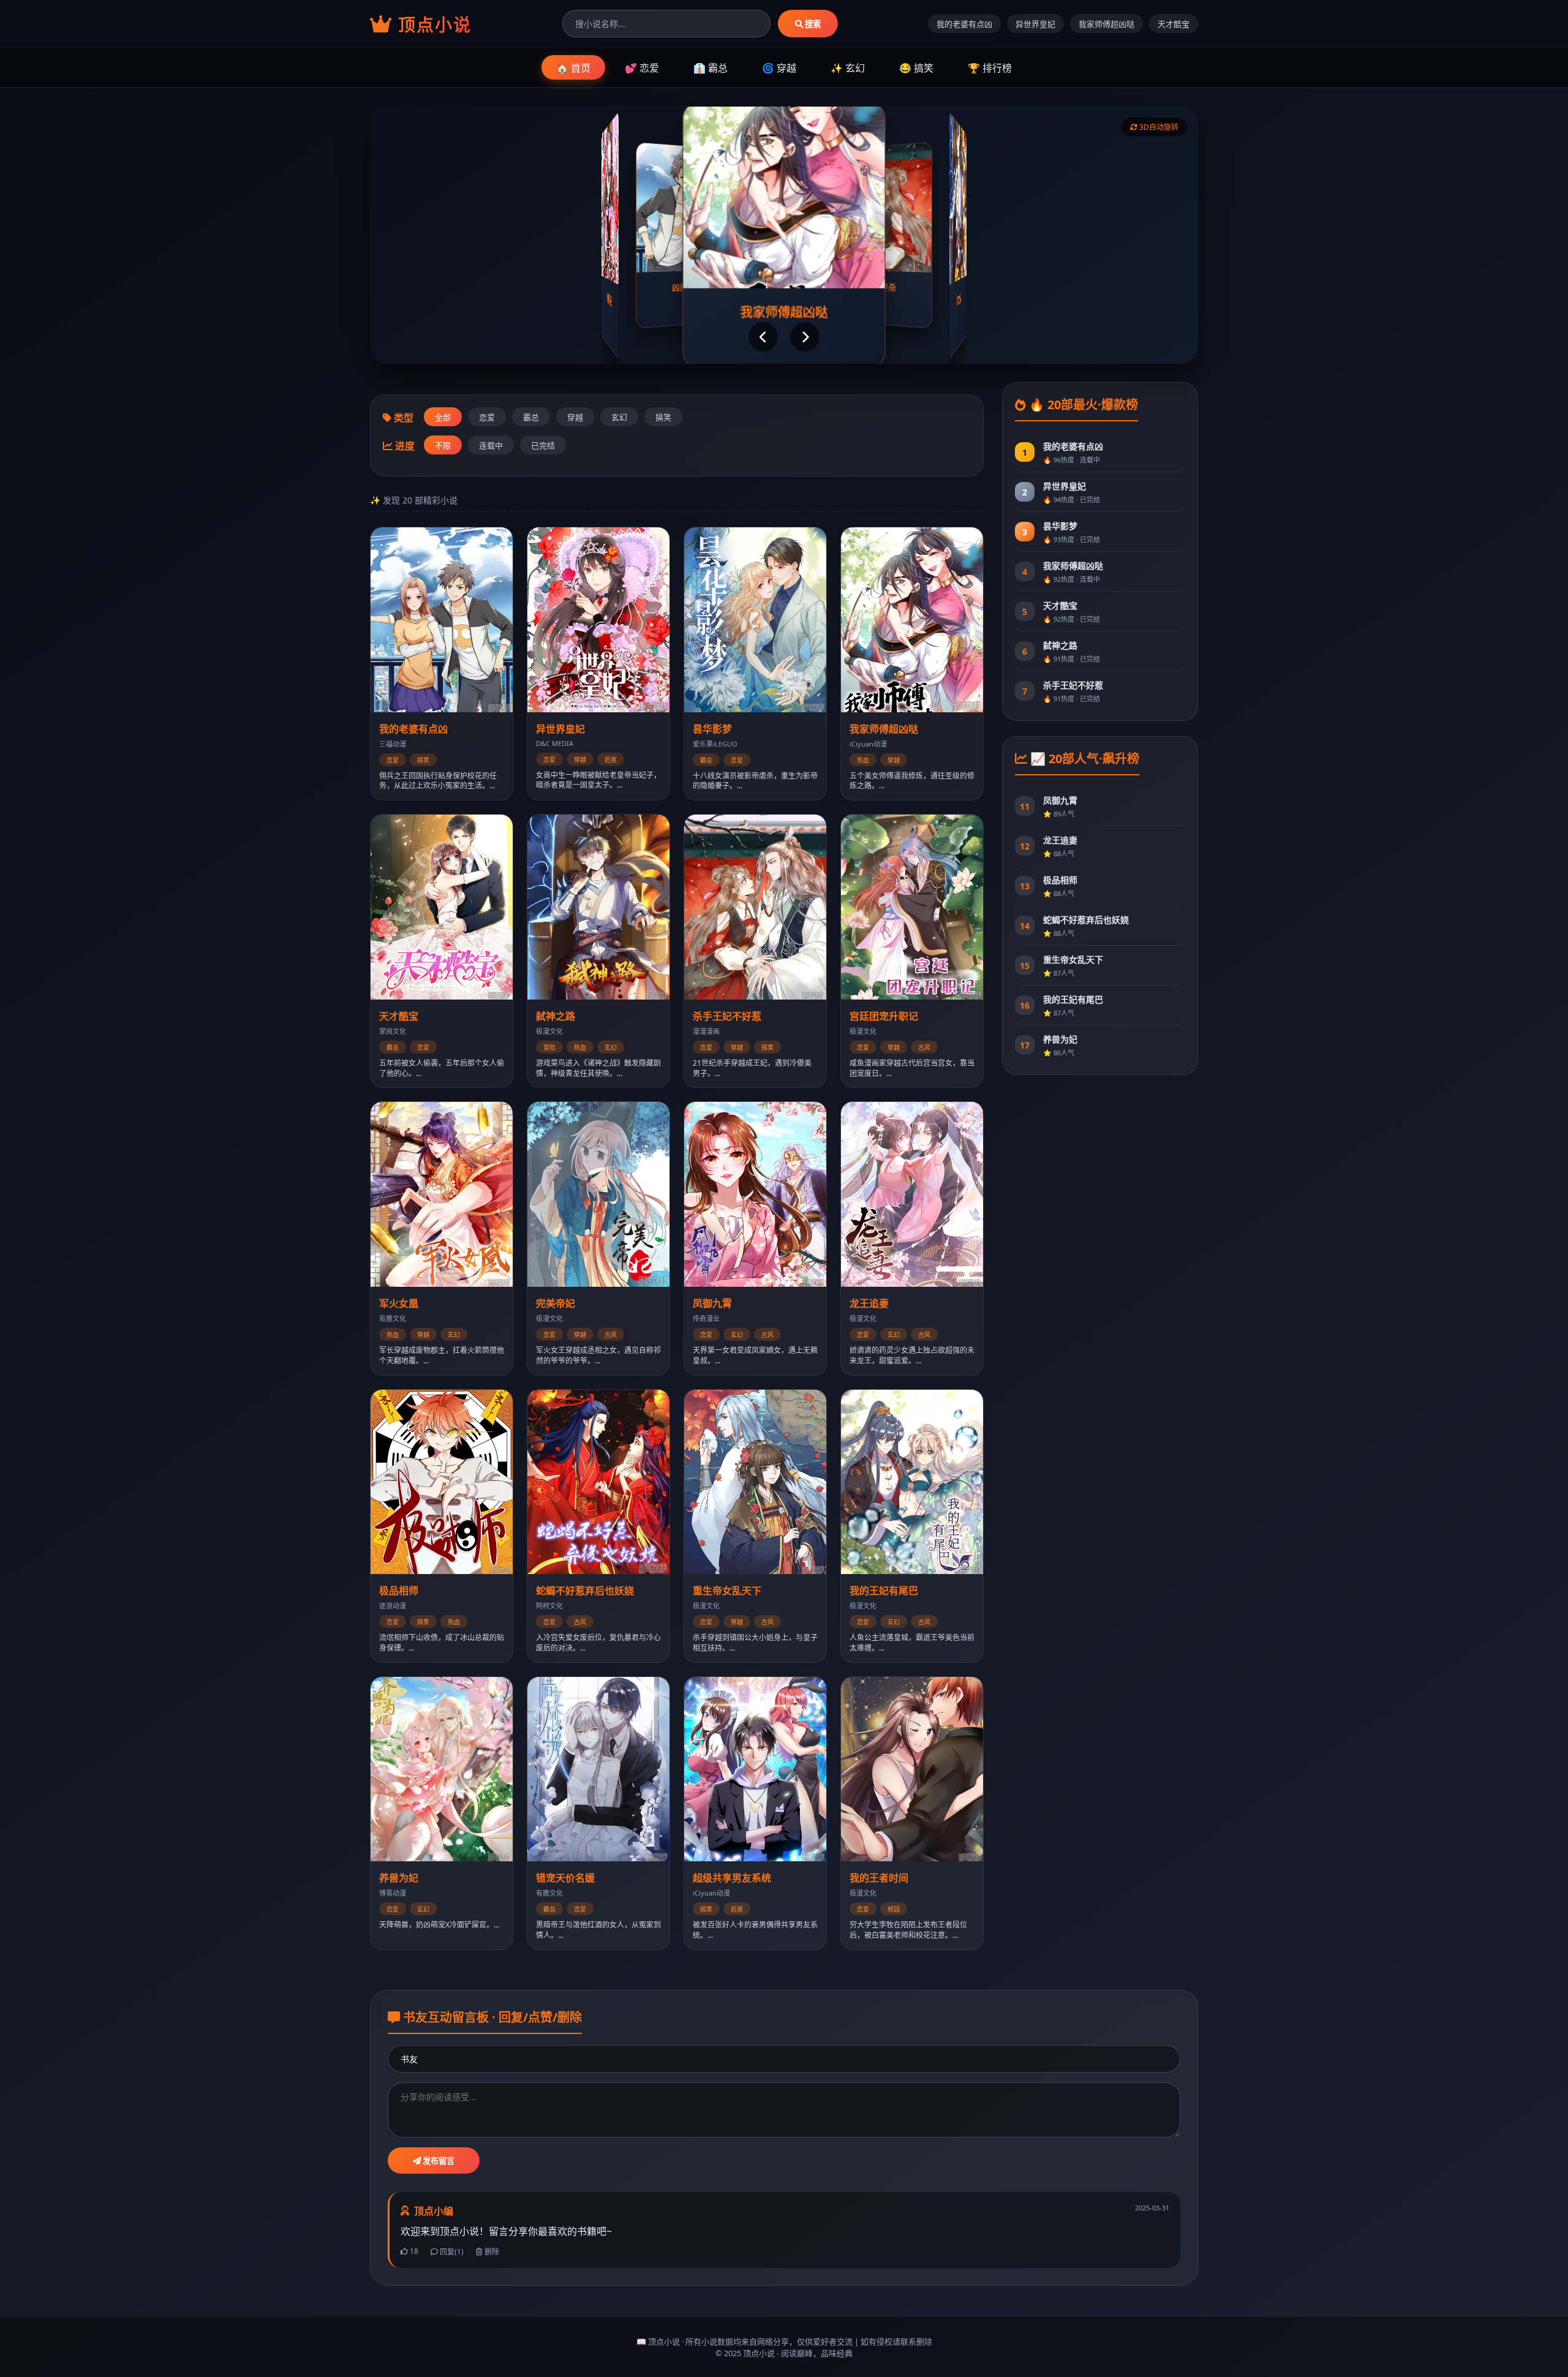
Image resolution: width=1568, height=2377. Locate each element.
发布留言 (438, 2161)
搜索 (812, 24)
